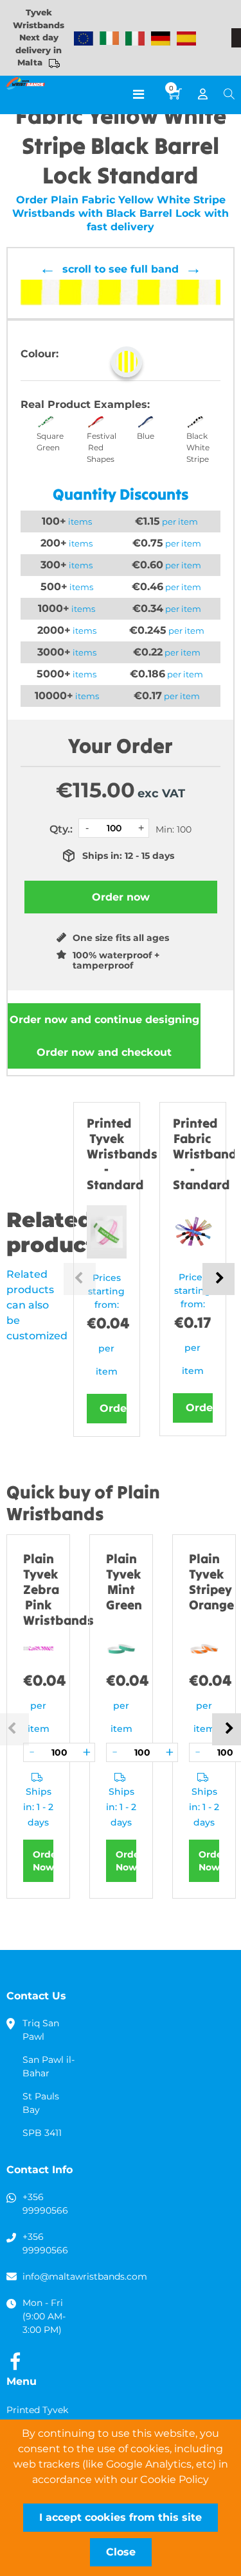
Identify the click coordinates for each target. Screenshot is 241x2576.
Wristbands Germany (161, 38)
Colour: (40, 354)
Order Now (43, 1861)
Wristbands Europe (84, 38)
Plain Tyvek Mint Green (124, 1581)
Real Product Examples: (85, 404)
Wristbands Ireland (109, 38)
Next (219, 1279)
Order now (104, 1020)
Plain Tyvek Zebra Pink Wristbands (58, 1589)
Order (113, 1408)
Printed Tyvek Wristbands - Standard (122, 1154)
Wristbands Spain (186, 38)
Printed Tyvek (37, 2410)
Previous (80, 1279)
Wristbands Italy (135, 38)
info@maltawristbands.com (85, 2276)
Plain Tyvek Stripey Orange (211, 1581)
